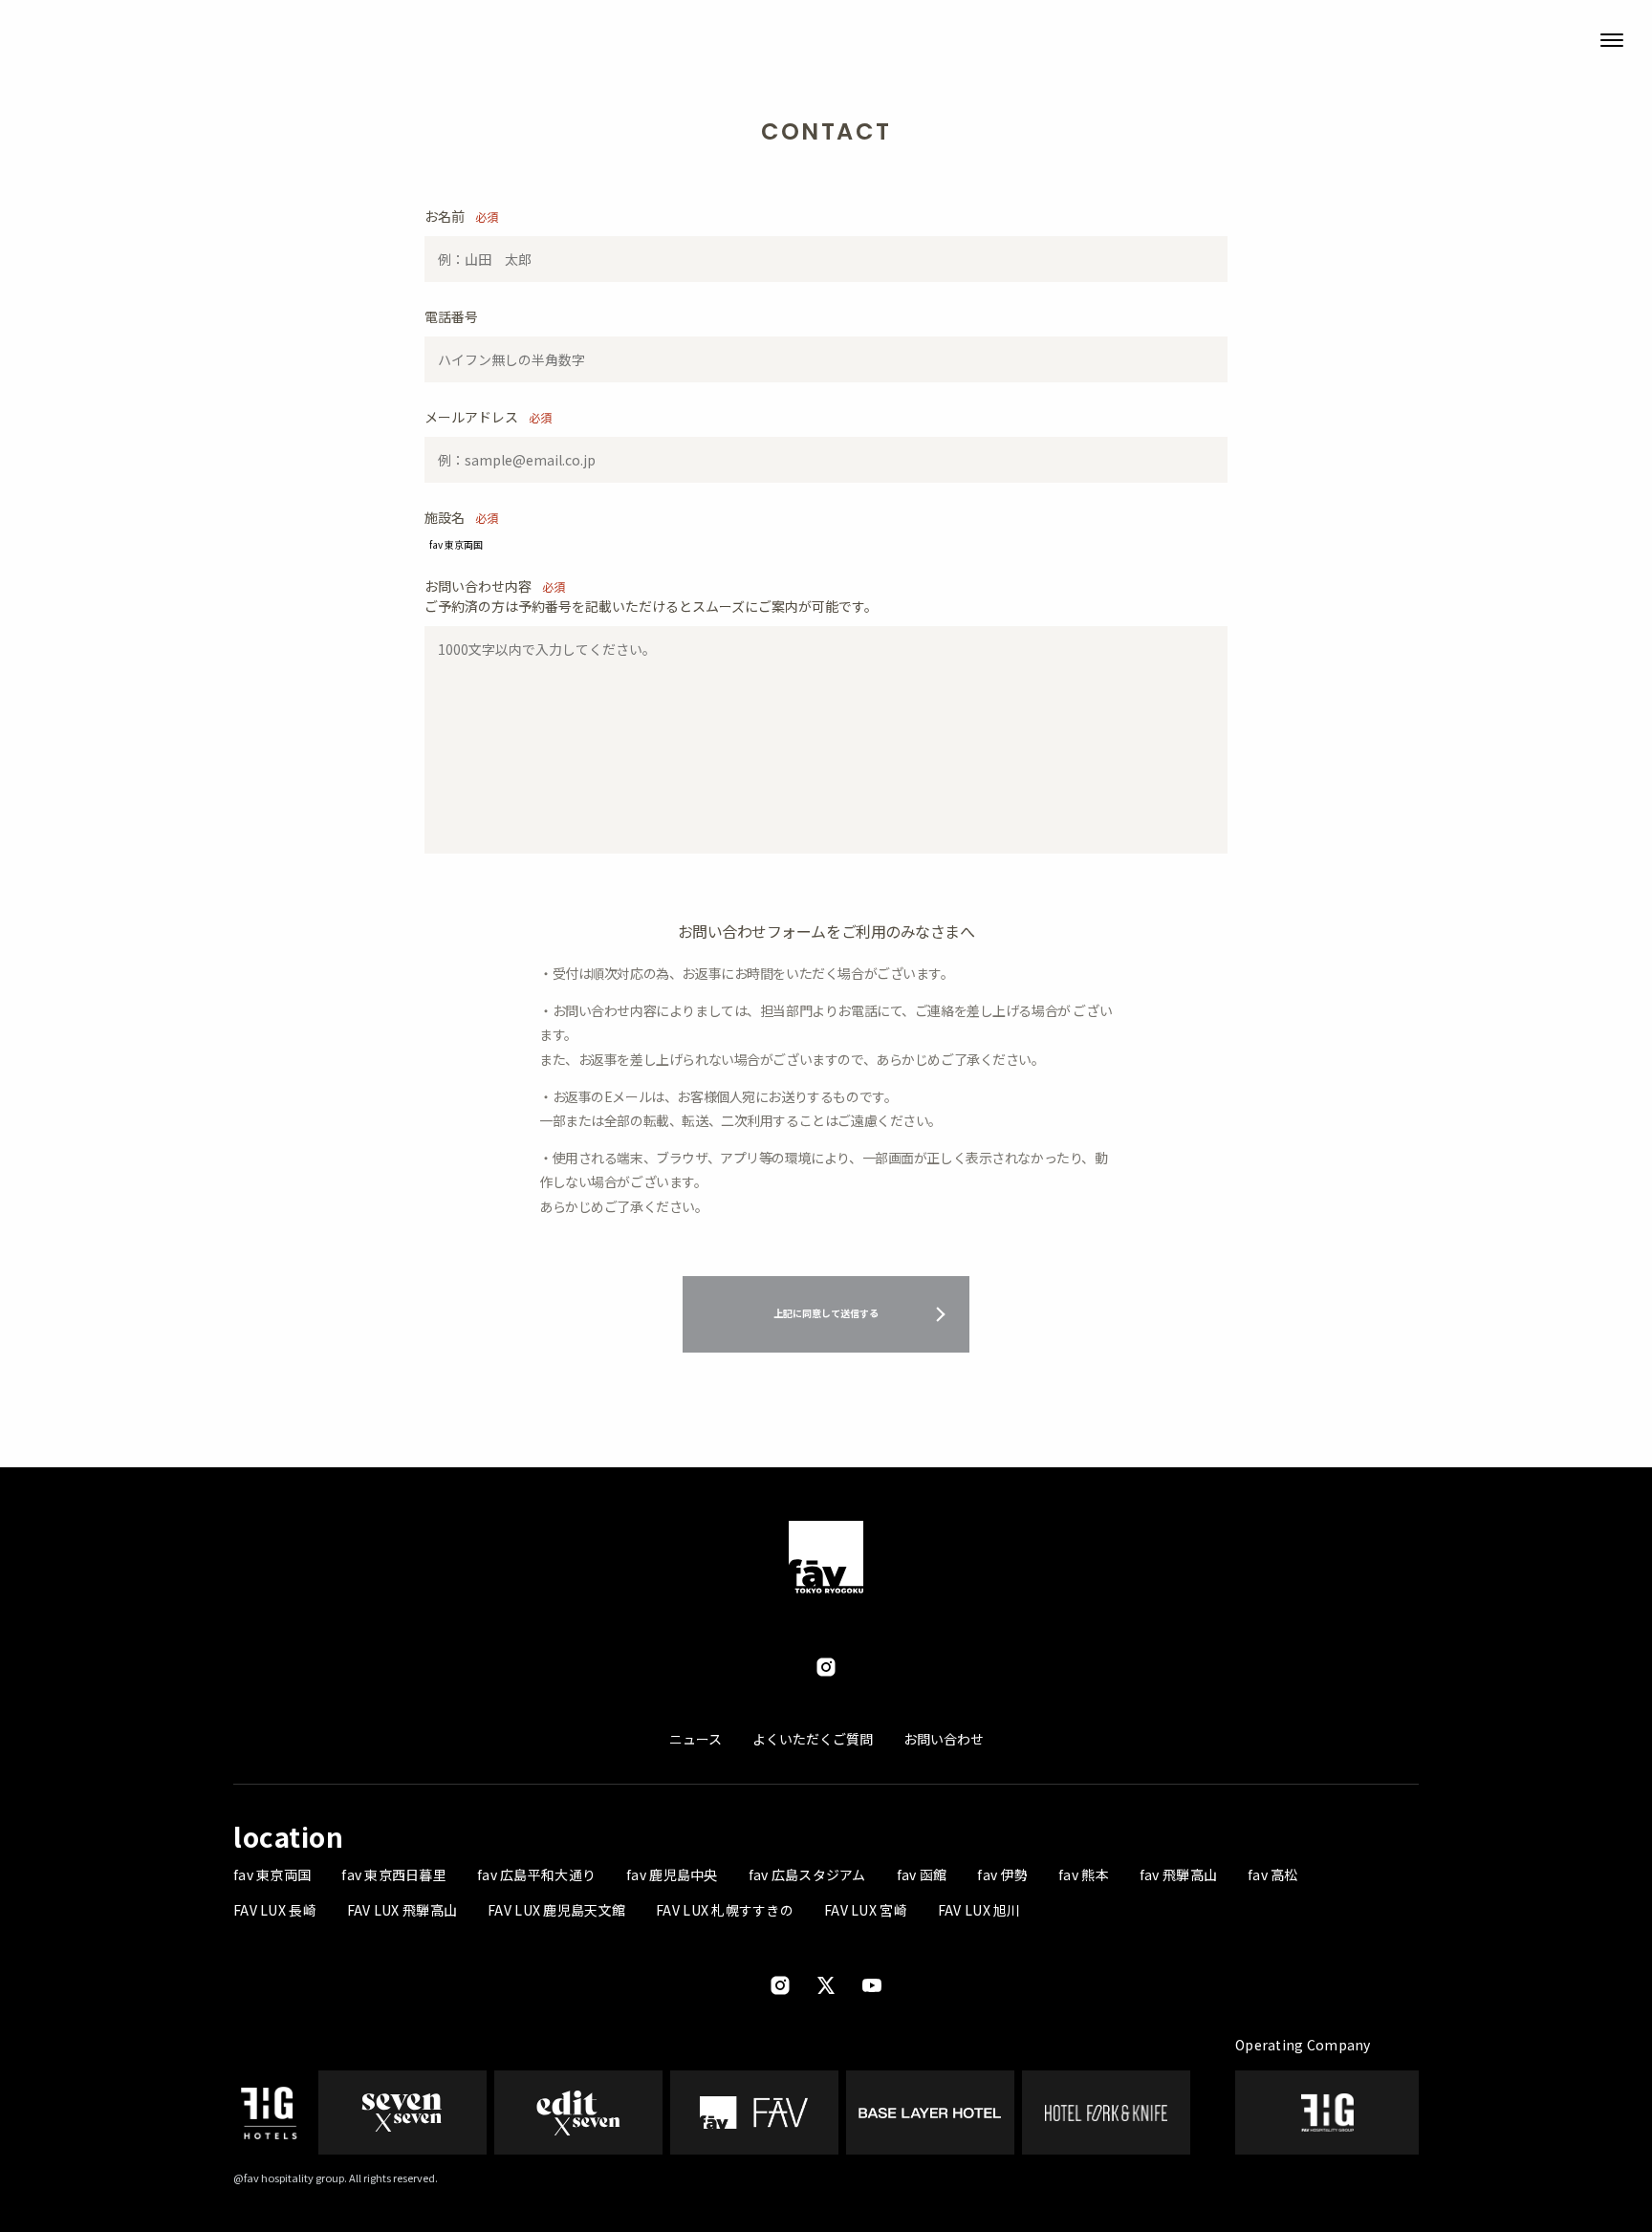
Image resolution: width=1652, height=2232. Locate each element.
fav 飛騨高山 (1178, 1874)
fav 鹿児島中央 (672, 1874)
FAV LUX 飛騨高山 (402, 1910)
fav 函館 (922, 1874)
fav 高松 (1273, 1874)
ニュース (696, 1739)
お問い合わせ (944, 1739)
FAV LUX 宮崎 (866, 1910)
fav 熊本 (1084, 1874)
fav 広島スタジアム (807, 1874)
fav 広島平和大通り (536, 1874)
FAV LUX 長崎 (275, 1910)
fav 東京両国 (272, 1874)
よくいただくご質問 (813, 1739)
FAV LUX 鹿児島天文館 (556, 1910)
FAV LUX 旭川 (979, 1910)
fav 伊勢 (1002, 1874)
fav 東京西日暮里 (394, 1874)
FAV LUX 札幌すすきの (725, 1910)
